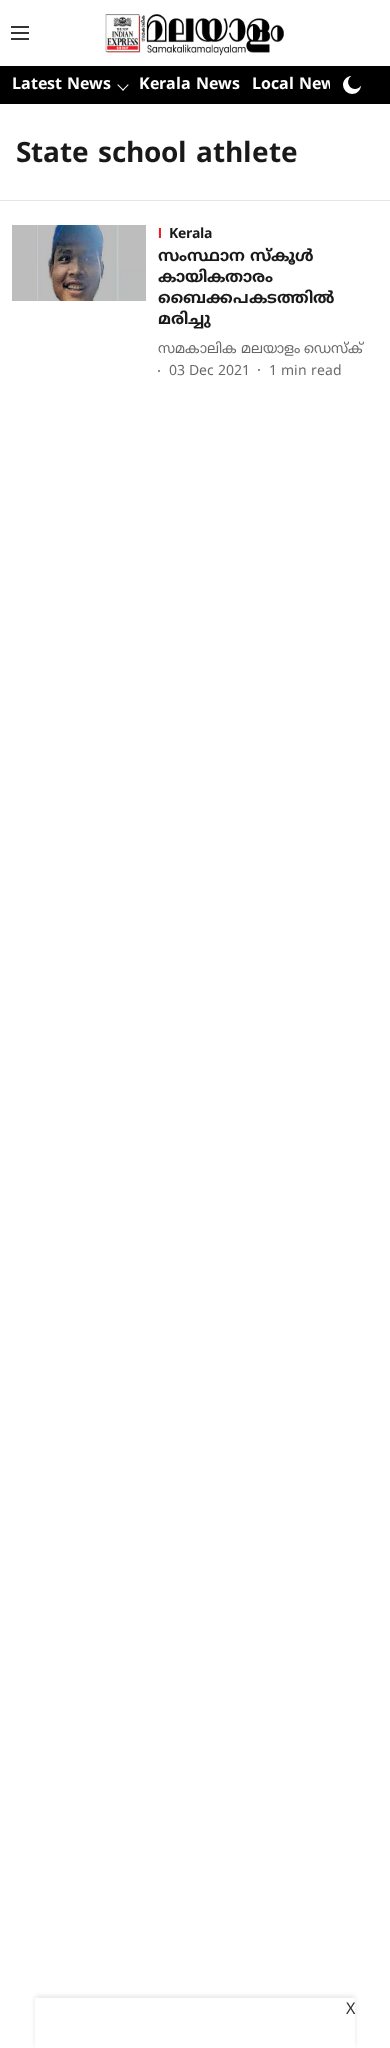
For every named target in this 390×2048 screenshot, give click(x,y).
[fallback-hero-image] (85, 304)
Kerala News (189, 85)
